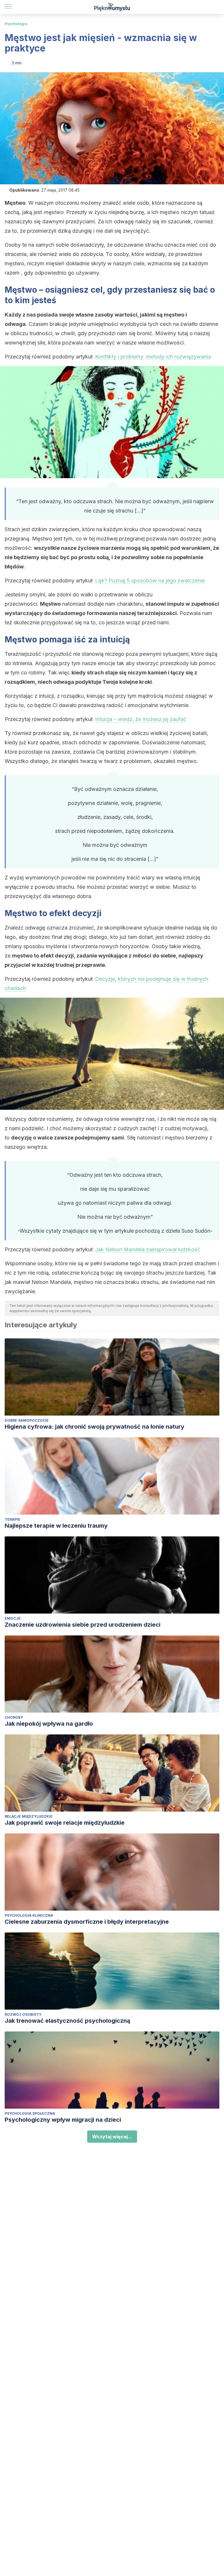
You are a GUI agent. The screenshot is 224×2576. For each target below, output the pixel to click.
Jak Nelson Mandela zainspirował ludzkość (148, 1249)
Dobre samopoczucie (27, 1420)
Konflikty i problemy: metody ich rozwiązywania (153, 357)
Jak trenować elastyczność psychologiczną (68, 2021)
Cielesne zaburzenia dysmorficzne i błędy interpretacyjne (87, 1922)
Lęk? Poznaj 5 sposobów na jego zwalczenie (150, 581)
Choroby (14, 1717)
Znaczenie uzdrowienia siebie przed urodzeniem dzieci (83, 1625)
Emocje (13, 1618)
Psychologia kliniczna (29, 1915)
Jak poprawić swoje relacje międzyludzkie (65, 1823)
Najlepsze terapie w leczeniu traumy (56, 1526)
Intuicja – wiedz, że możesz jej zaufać (141, 719)
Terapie (13, 1519)
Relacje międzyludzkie (29, 1816)
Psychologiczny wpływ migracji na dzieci (63, 2120)
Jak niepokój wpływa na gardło (49, 1724)
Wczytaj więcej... (112, 2137)
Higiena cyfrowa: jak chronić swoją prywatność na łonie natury (94, 1427)
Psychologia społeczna (30, 2113)
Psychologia (16, 24)
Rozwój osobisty (23, 2014)
